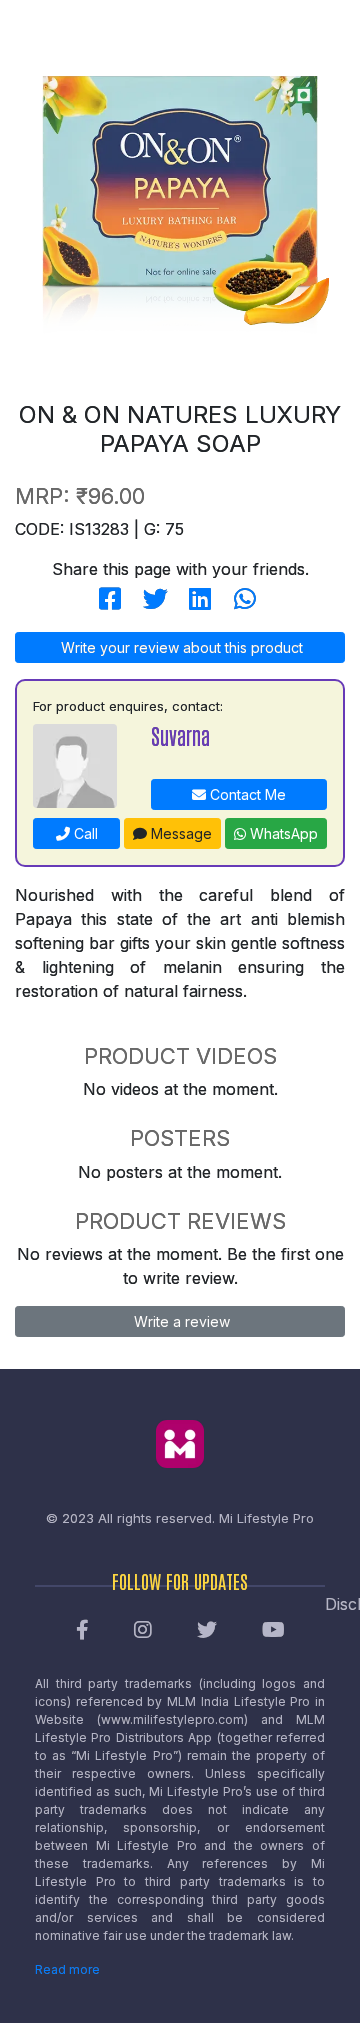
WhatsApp (282, 833)
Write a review (180, 1321)
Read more (67, 1969)
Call (84, 833)
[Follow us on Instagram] (143, 1631)
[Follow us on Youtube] (273, 1631)
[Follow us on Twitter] (207, 1631)
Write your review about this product (180, 647)
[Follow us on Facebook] (82, 1631)
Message (179, 833)
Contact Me (246, 794)
